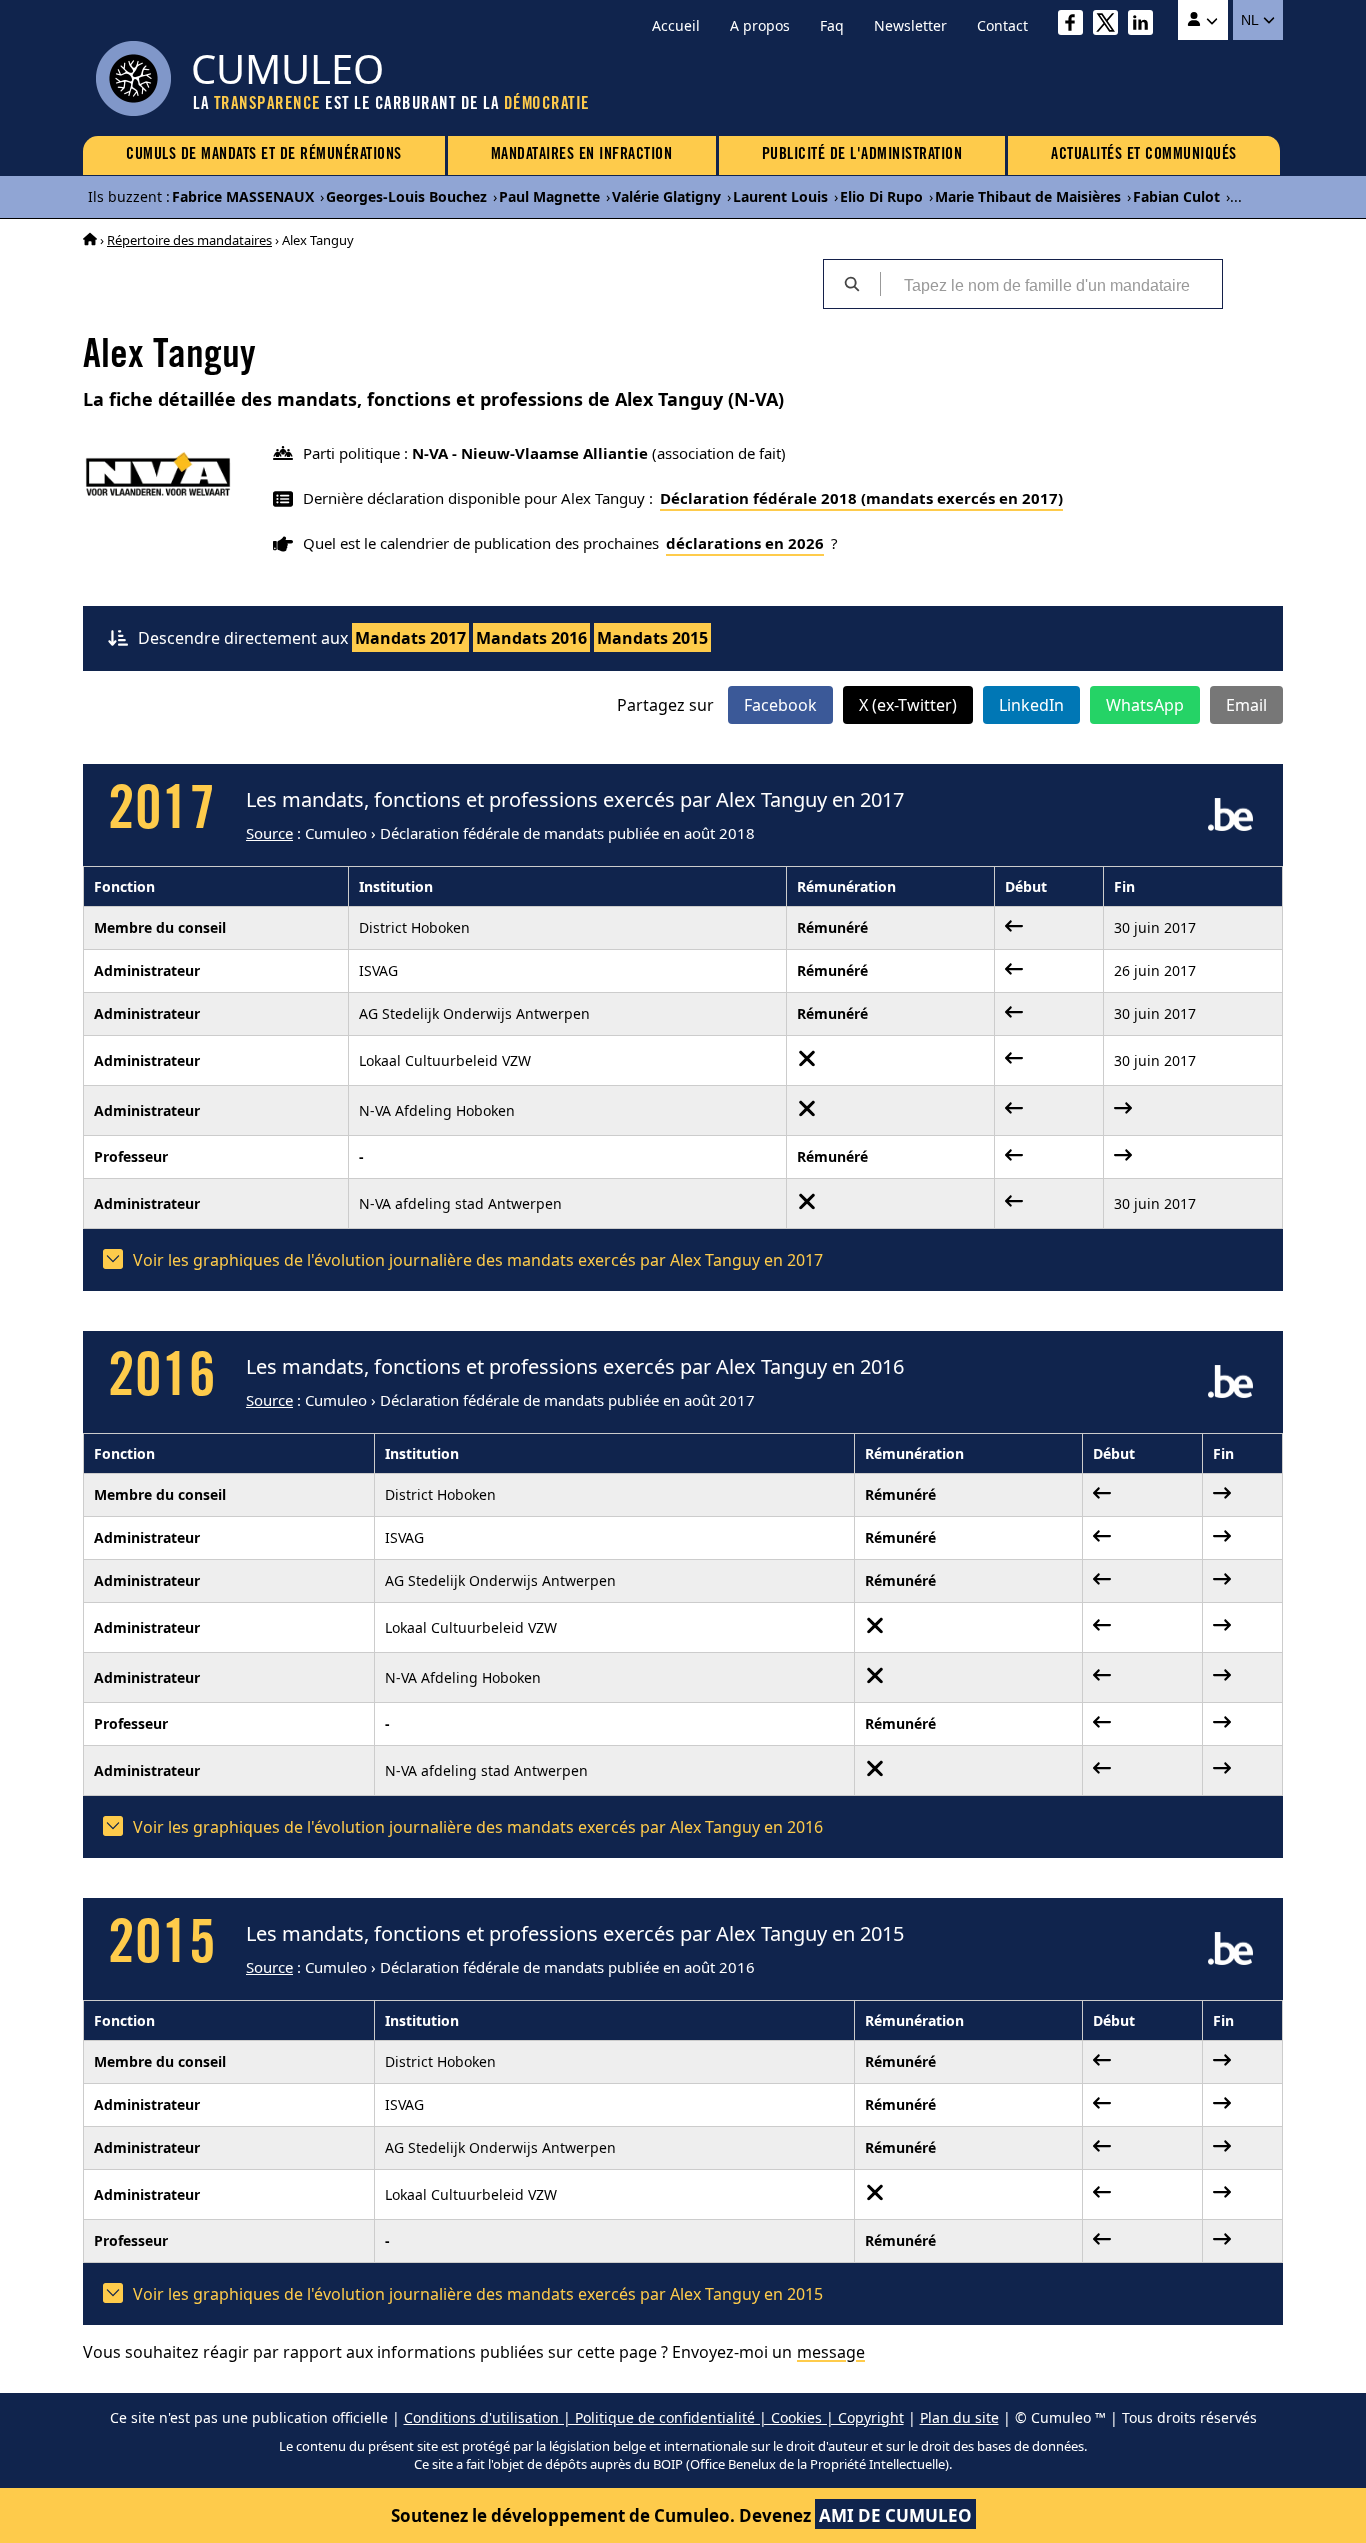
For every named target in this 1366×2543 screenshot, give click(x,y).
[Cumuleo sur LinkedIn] (1145, 25)
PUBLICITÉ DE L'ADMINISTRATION (862, 155)
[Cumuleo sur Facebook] (1075, 25)
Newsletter (910, 25)
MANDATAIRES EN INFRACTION (582, 155)
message (831, 2352)
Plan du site (959, 2417)
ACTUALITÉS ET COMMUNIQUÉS (1144, 155)
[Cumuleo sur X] (1110, 25)
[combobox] (1051, 284)
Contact (1002, 25)
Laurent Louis (780, 196)
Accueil (676, 25)
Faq (832, 25)
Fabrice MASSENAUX (243, 196)
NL (1251, 20)
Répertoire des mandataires (189, 240)
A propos (760, 25)
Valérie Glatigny (666, 196)
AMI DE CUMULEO (895, 2515)
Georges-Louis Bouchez (406, 196)
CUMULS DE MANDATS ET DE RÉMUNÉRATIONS (264, 155)
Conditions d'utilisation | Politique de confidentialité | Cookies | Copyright (654, 2417)
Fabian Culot (1176, 196)
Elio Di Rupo (881, 196)
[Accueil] (90, 240)
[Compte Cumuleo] (1203, 20)
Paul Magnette (549, 196)
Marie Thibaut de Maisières (1028, 196)
